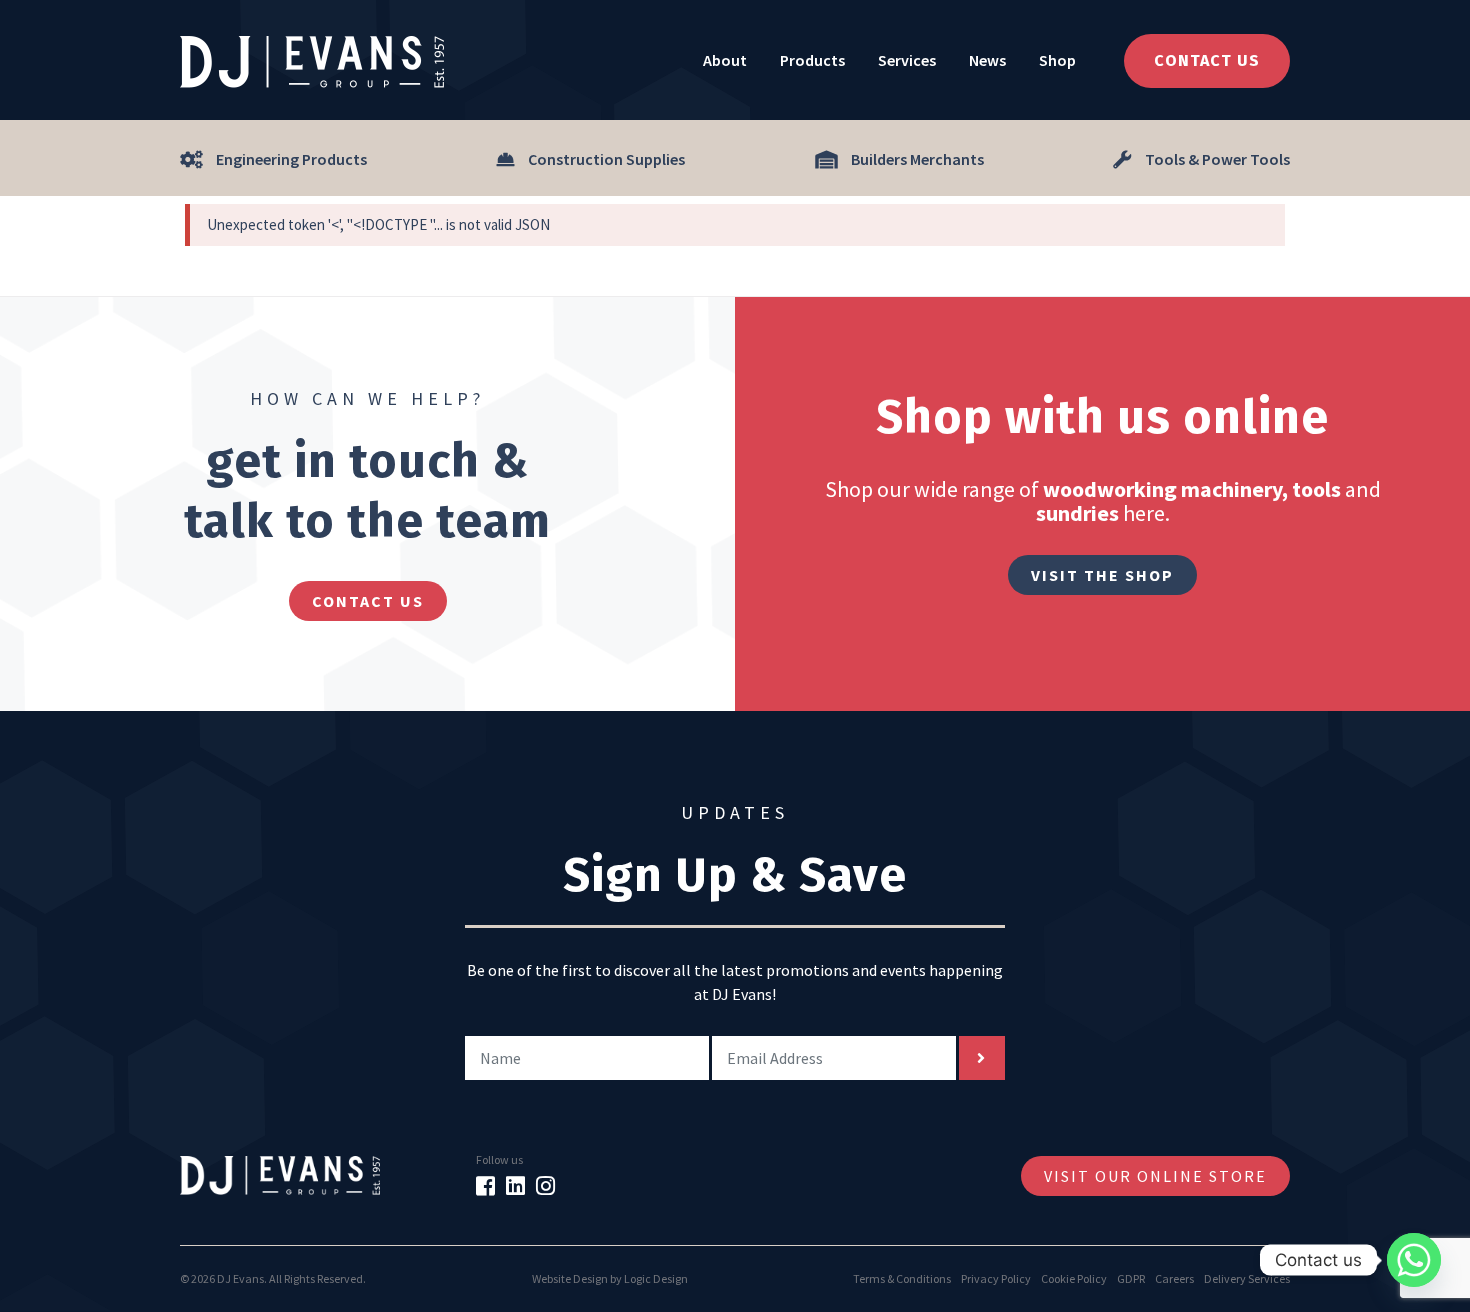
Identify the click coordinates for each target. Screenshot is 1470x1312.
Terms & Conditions (902, 1278)
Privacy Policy (996, 1278)
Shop (1057, 60)
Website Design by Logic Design (610, 1278)
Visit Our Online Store (1155, 1176)
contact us (368, 601)
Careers (1174, 1278)
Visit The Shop (1102, 575)
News (987, 60)
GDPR (1131, 1278)
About (725, 60)
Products (812, 60)
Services (907, 60)
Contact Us (1207, 60)
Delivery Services (1247, 1278)
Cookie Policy (1074, 1278)
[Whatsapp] (1414, 1260)
